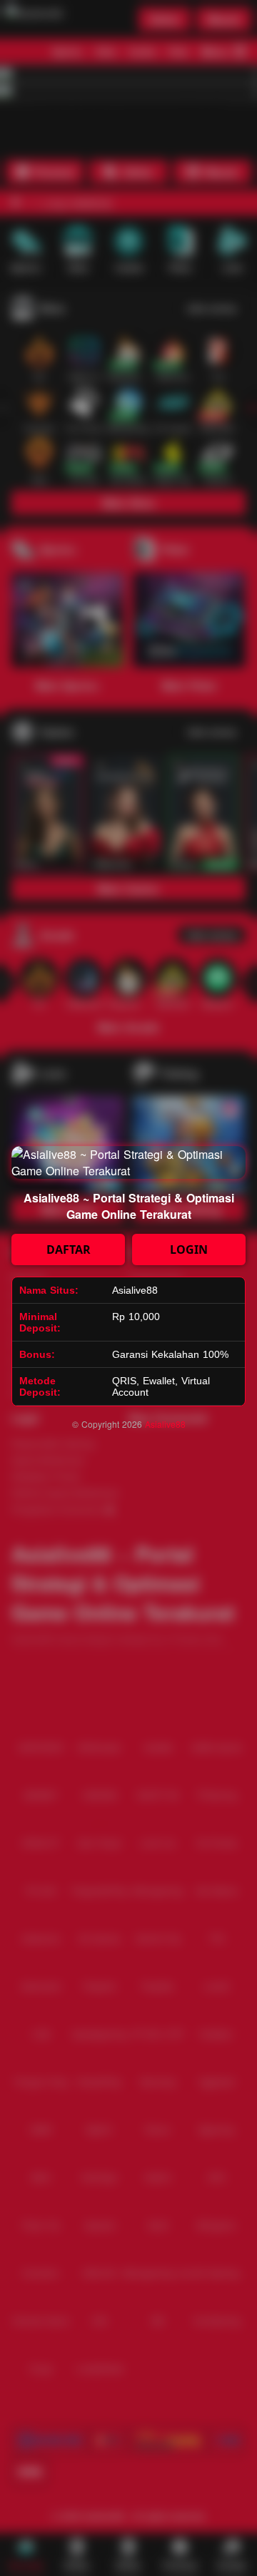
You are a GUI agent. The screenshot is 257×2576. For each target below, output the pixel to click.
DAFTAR (69, 1249)
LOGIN (189, 1249)
